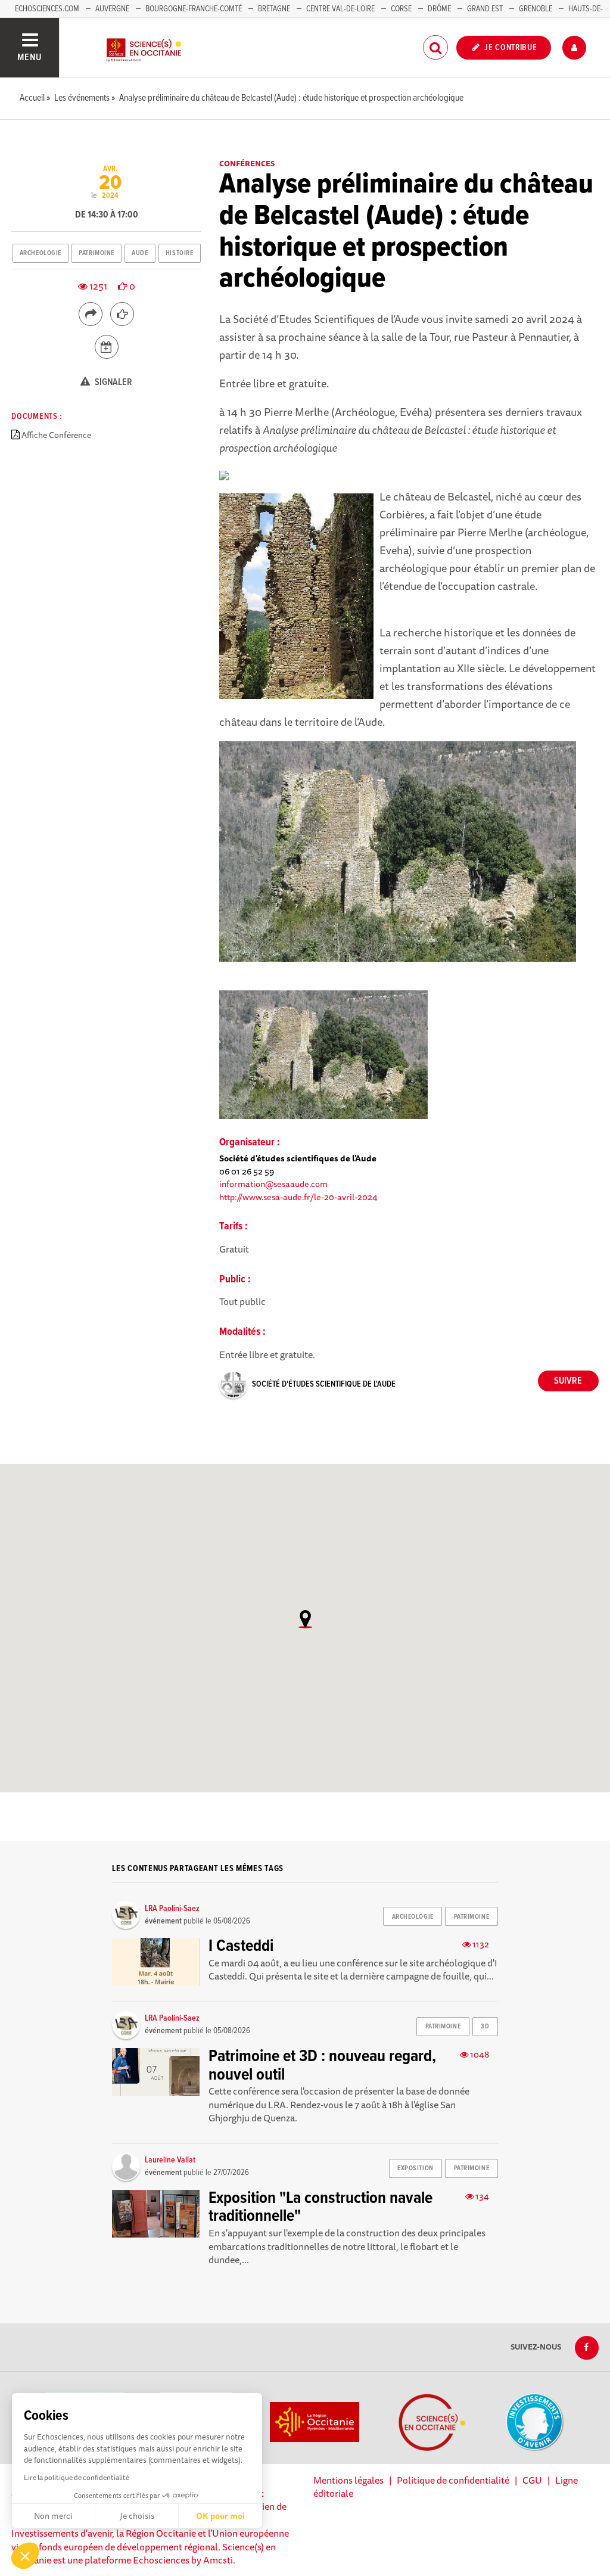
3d (485, 2027)
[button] (25, 2556)
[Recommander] (122, 314)
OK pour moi (220, 2516)
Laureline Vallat (170, 2160)
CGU (532, 2480)
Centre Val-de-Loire (340, 9)
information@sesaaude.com (273, 1184)
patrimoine (97, 253)
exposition (416, 2168)
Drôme (439, 9)
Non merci (53, 2516)
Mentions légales (348, 2480)
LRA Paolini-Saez (172, 1909)
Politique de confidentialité (453, 2480)
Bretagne (274, 9)
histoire (179, 253)
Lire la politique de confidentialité (77, 2477)
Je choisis (137, 2516)
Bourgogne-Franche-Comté (194, 9)
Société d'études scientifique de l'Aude (324, 1384)
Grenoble (536, 9)
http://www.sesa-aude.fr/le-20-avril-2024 (298, 1197)
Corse (401, 9)
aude (140, 253)
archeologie (41, 253)
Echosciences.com (47, 9)
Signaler (113, 382)
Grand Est (485, 9)
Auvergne (112, 9)
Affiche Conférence (56, 435)
